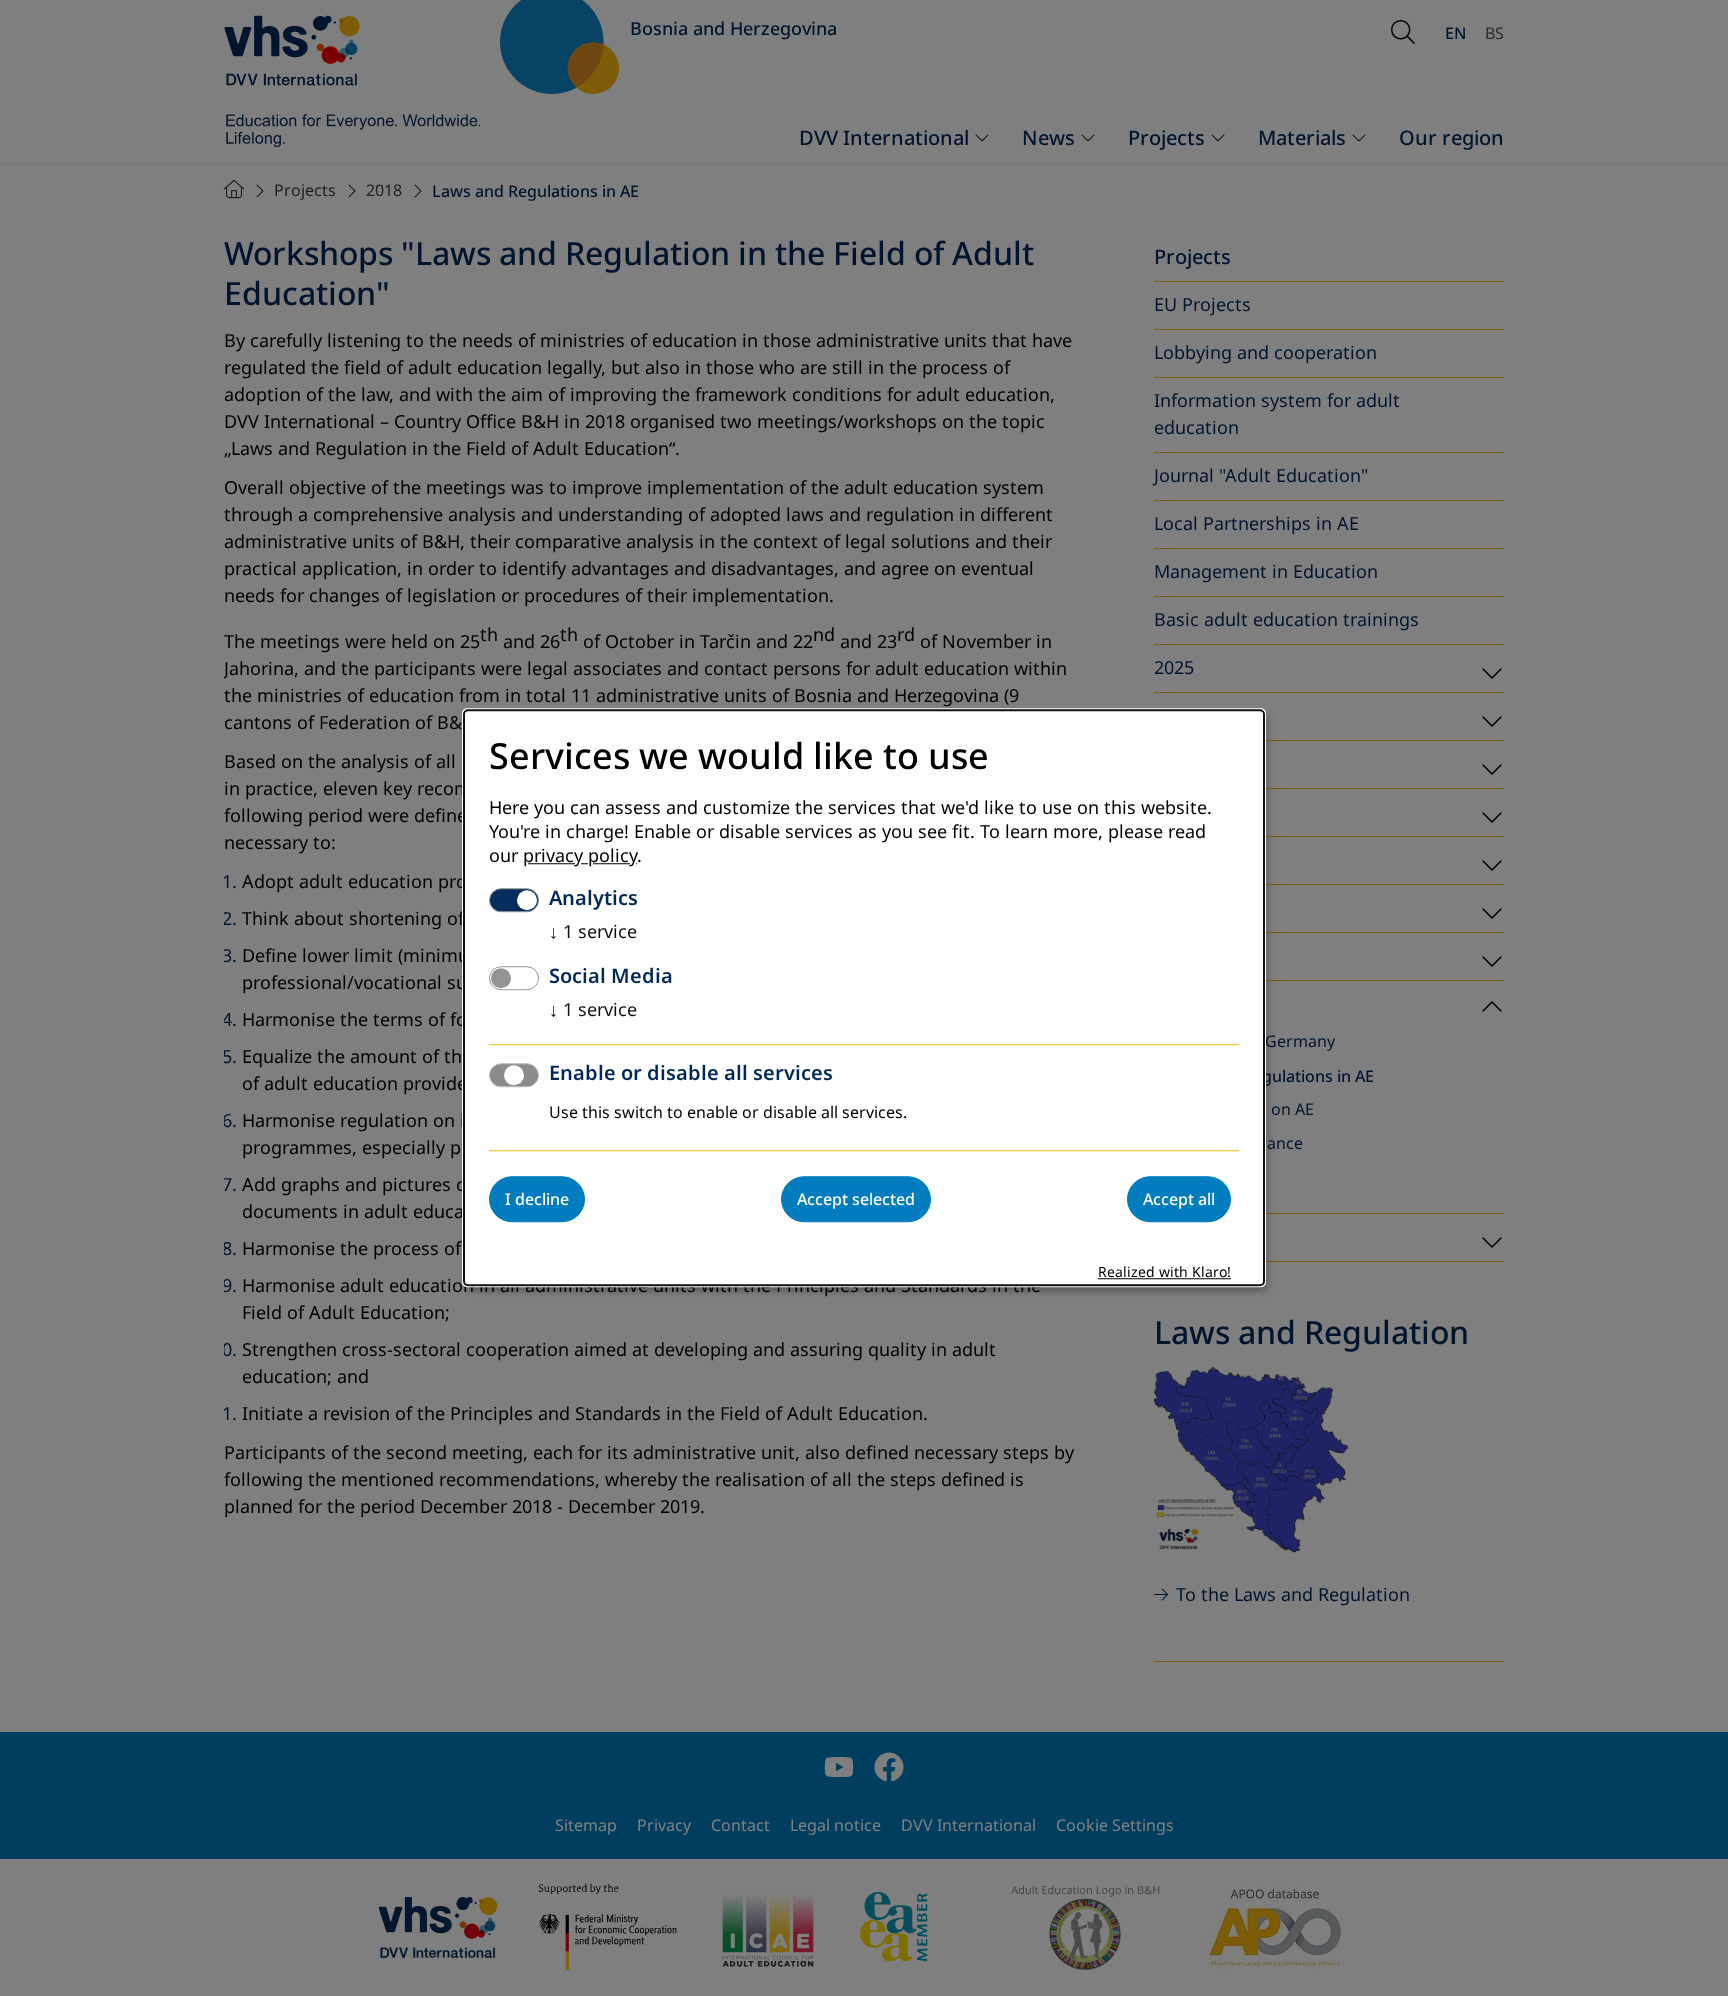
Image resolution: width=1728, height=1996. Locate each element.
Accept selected (856, 1200)
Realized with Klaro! (1164, 1273)
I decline (537, 1200)
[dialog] (864, 997)
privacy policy (580, 857)
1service (593, 933)
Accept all (1179, 1200)
